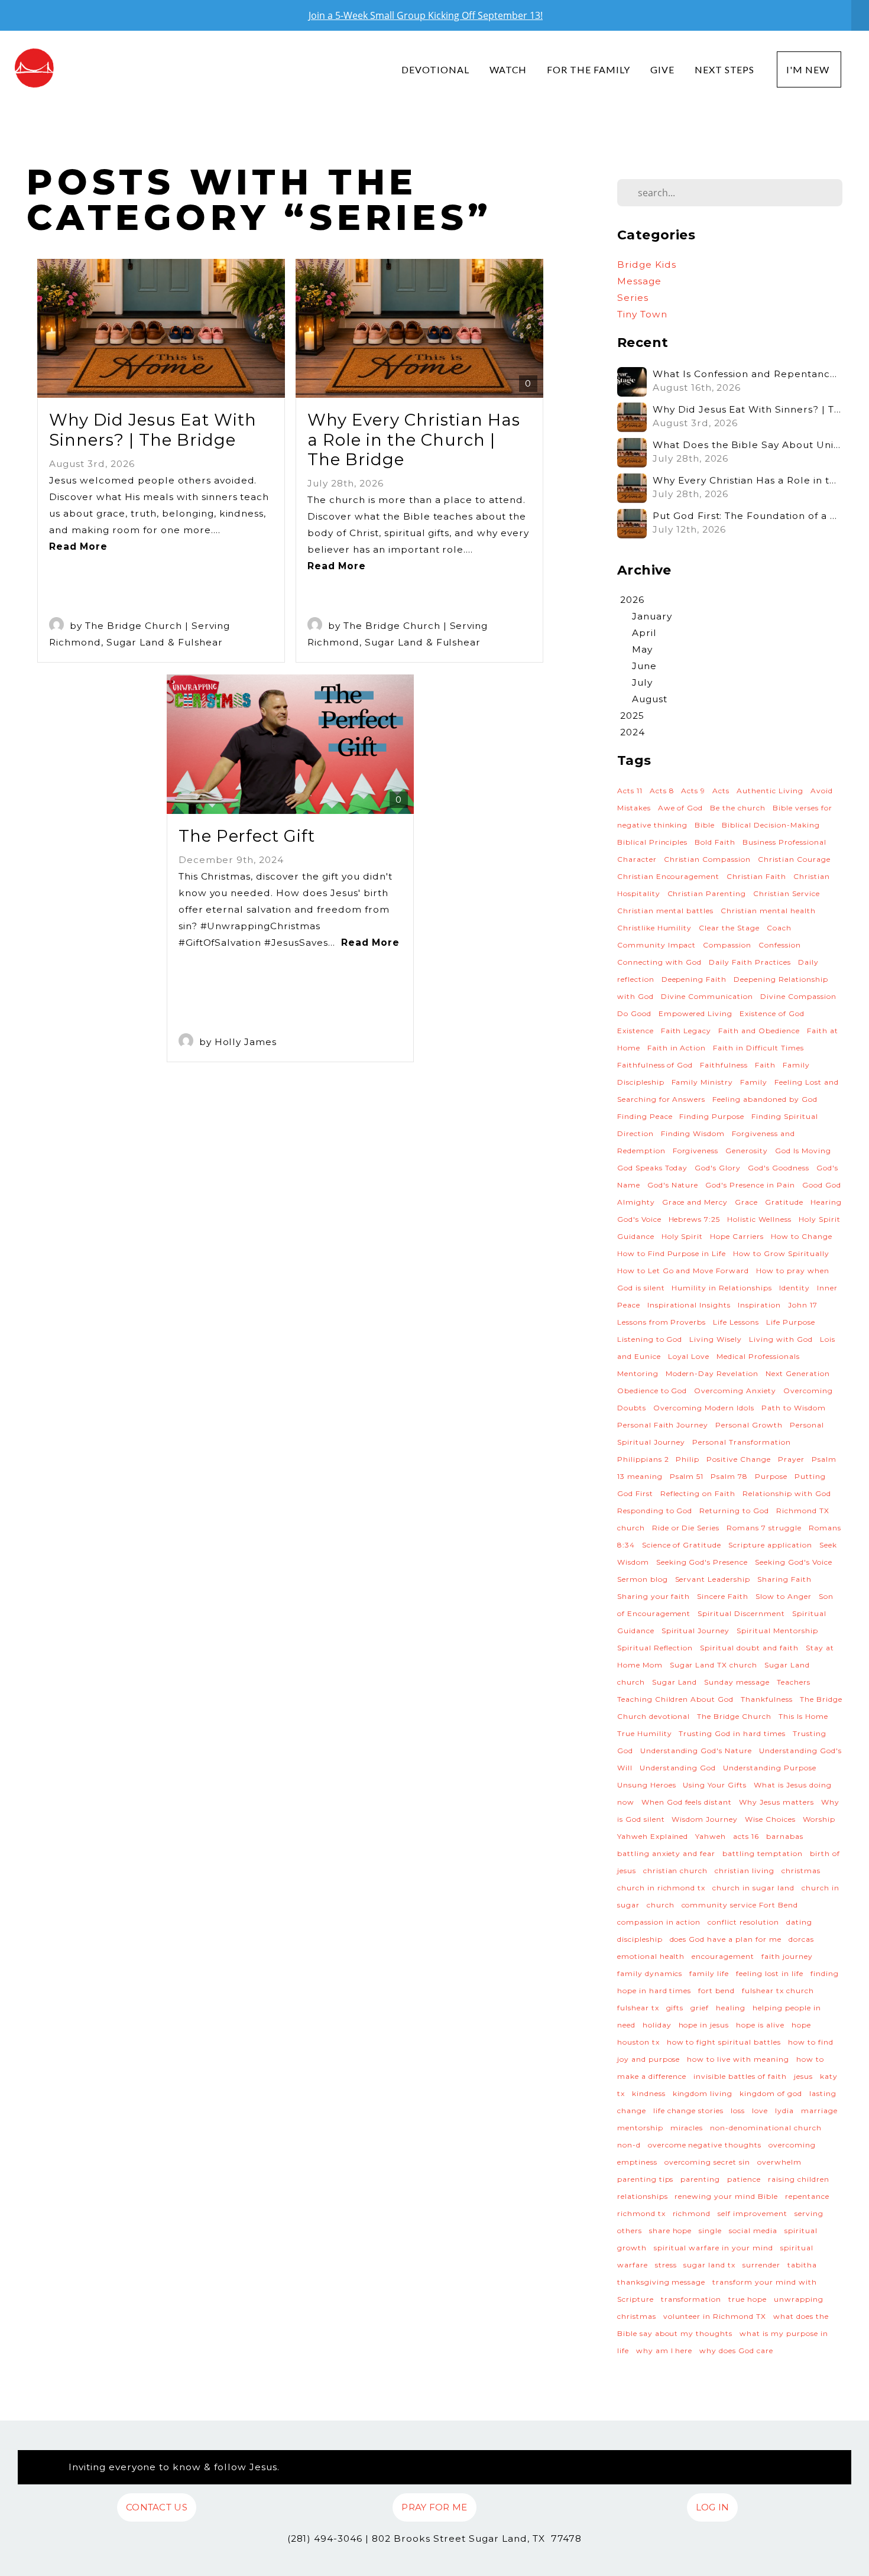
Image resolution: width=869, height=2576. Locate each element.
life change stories (689, 2111)
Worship (819, 1819)
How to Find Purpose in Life (672, 1253)
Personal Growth (749, 1425)
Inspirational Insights (689, 1305)
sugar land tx (709, 2265)
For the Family (588, 69)
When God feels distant (687, 1802)
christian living (745, 1871)
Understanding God (678, 1768)
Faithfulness (724, 1065)
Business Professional (784, 842)
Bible (705, 825)
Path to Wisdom (794, 1408)
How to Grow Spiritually (781, 1253)
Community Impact (657, 945)
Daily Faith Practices (750, 962)
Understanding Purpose (770, 1768)
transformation (691, 2299)
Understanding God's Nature (696, 1751)
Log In (713, 2507)
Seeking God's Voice (794, 1562)
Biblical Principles (653, 842)
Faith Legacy (686, 1031)
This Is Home (803, 1716)
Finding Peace (645, 1116)
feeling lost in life (770, 1973)
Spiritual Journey (696, 1631)
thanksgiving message (662, 2282)
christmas (801, 1871)
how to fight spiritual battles (724, 2042)
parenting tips (646, 2179)
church (661, 1905)
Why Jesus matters (776, 1802)
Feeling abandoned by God (765, 1099)
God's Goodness (779, 1168)
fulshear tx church (778, 1991)
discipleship (640, 1939)
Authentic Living (770, 791)
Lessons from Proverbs (662, 1322)
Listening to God (650, 1339)
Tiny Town (642, 314)
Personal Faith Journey (663, 1425)
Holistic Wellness (759, 1219)
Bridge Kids (647, 265)
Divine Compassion (798, 996)
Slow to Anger (784, 1596)
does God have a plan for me (726, 1939)
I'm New (809, 69)
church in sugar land (753, 1888)
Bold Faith (715, 842)
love (760, 2111)
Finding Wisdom (693, 1133)
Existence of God (772, 1013)
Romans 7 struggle (764, 1528)
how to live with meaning (738, 2059)
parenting (700, 2179)
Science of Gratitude (682, 1545)
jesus (803, 2076)
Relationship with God (787, 1493)
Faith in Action (677, 1048)
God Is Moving (803, 1151)
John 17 (803, 1305)
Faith (765, 1065)
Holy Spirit (682, 1236)
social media (753, 2231)
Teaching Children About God (675, 1699)
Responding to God (655, 1511)
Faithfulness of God (655, 1065)
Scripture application (770, 1545)
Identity (795, 1288)
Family (754, 1082)
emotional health (651, 1956)
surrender (761, 2265)
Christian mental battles (666, 911)
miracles (687, 2128)
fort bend (716, 1991)
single (710, 2231)
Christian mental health (768, 911)
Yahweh (711, 1836)
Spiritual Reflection (655, 1648)
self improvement (753, 2213)
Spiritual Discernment (741, 1613)
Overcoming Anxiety (735, 1391)
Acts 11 (630, 791)
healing (731, 2008)
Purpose (771, 1476)
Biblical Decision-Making (771, 825)
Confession (780, 945)
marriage (819, 2111)
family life (709, 1973)
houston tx (638, 2042)
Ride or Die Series (686, 1528)
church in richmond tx (662, 1888)
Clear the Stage (729, 928)
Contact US (157, 2507)
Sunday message (737, 1682)
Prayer (791, 1459)
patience (744, 2179)
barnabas (785, 1836)
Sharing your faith (654, 1596)
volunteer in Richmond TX (715, 2316)
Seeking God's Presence (702, 1562)
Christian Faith (756, 876)
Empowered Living (696, 1013)
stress (666, 2265)
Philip (688, 1459)
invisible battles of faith (740, 2076)
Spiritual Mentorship (777, 1631)
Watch (508, 69)
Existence (635, 1031)
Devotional (435, 69)
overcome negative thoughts (705, 2145)
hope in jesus (704, 2025)
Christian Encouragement (669, 876)
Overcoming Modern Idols (704, 1408)
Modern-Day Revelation (712, 1373)
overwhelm (779, 2162)
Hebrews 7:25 (695, 1219)
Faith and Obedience (759, 1031)
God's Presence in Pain (750, 1185)
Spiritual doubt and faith (749, 1648)
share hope (671, 2231)
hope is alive (760, 2025)
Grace (746, 1202)
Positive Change (739, 1459)
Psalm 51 (687, 1476)
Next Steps (726, 69)
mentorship (640, 2128)
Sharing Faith (784, 1579)
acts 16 (746, 1836)
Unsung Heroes (647, 1785)
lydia (784, 2111)
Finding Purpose (712, 1116)
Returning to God (734, 1511)
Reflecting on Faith (698, 1493)
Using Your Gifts (715, 1785)
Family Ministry (703, 1082)
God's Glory (718, 1168)
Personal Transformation (742, 1442)
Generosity (747, 1151)
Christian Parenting (707, 893)
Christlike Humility (655, 928)
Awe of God (681, 808)
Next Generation (798, 1373)
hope (801, 2025)
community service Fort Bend (740, 1905)
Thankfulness (767, 1699)
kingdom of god (771, 2093)
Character (637, 859)
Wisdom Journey (705, 1819)
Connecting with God (660, 962)
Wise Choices (770, 1819)
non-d (629, 2145)
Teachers (794, 1682)
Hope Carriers (737, 1236)
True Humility (645, 1733)
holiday (657, 2025)
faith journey (787, 1956)
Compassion (727, 945)
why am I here (664, 2350)
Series (633, 298)
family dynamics (650, 1973)
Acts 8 (662, 791)
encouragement (723, 1956)
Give (662, 69)
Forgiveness (696, 1151)
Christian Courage (794, 859)
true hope (748, 2299)
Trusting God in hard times (732, 1733)
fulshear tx (638, 2008)
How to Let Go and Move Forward (683, 1271)
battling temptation (763, 1853)
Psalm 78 (729, 1476)
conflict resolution (743, 1922)
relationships (643, 2196)
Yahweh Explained (653, 1836)
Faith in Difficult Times (758, 1048)
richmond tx (641, 2213)
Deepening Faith (694, 979)
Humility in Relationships (722, 1288)
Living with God (781, 1339)
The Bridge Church (734, 1716)
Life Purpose (791, 1322)
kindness (649, 2093)
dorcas (801, 1939)
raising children (799, 2179)
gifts (675, 2008)
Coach (779, 928)
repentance (807, 2196)
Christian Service (787, 893)
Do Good (634, 1013)
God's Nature (673, 1185)
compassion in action (659, 1922)
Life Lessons (736, 1322)
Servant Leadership (713, 1579)
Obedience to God (652, 1391)
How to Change (802, 1236)
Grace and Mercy (695, 1202)
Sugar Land (675, 1682)
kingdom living (703, 2093)
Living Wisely (716, 1339)
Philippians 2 (643, 1459)
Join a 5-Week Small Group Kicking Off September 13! (426, 15)
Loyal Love (689, 1356)
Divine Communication (707, 996)
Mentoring (638, 1373)
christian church (676, 1871)
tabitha (802, 2265)
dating (799, 1922)
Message (639, 281)
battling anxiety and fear (667, 1853)
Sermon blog (643, 1579)
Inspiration (759, 1305)
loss (738, 2111)
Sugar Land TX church (714, 1665)
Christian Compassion (708, 859)
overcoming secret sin (708, 2162)
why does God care (736, 2350)
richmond (692, 2213)
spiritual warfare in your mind (714, 2248)
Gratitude (784, 1202)
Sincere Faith (723, 1596)
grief (700, 2008)
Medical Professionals (758, 1356)
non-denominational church (766, 2128)
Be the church (738, 808)
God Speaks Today (653, 1168)
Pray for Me (434, 2507)
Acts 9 (693, 791)
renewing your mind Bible (726, 2196)
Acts (721, 791)
